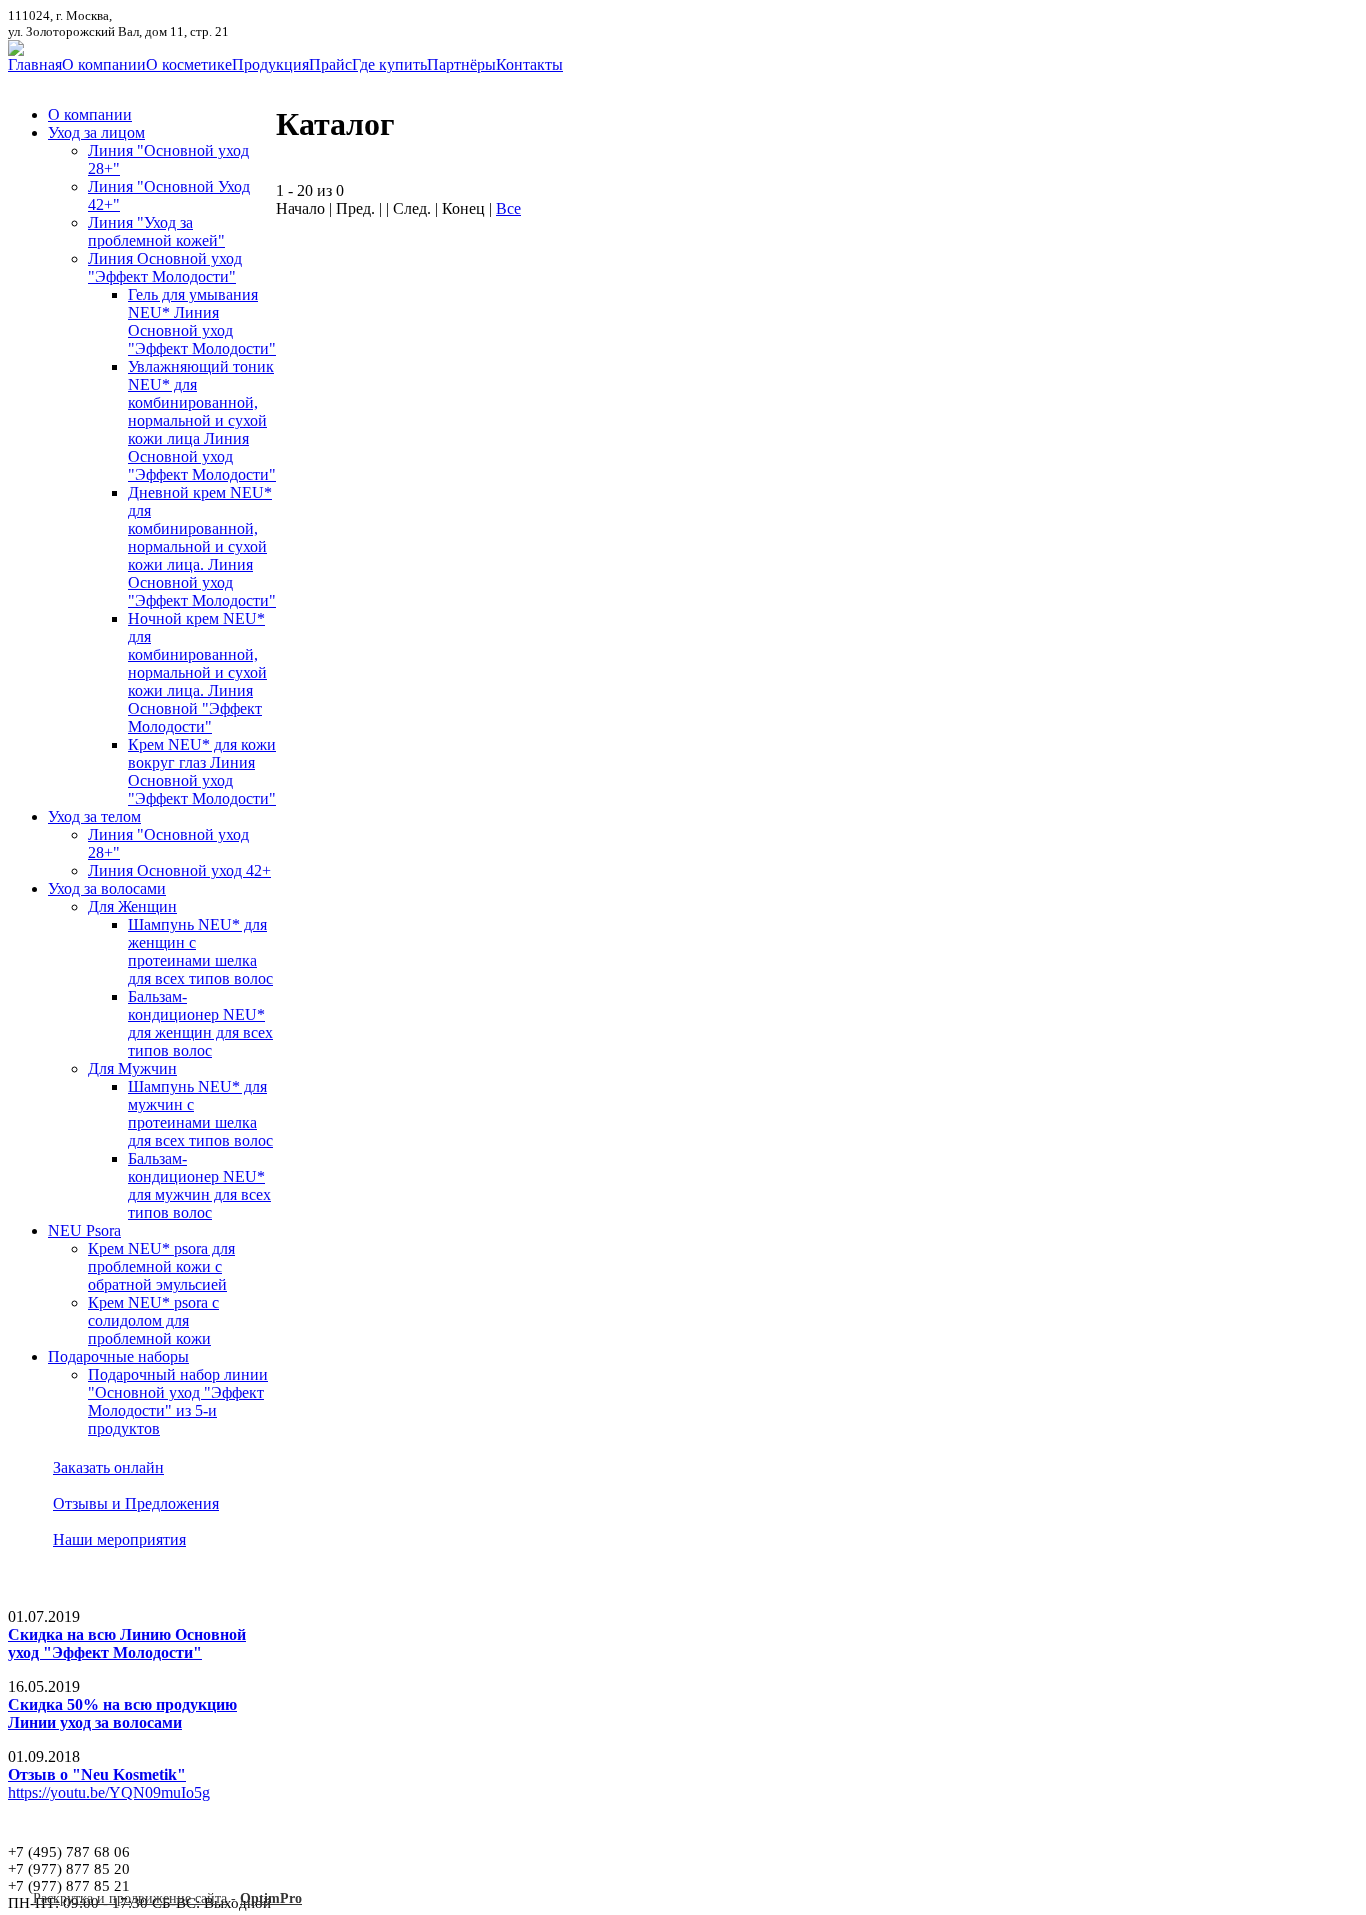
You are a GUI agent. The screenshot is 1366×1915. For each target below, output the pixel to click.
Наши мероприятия (119, 1539)
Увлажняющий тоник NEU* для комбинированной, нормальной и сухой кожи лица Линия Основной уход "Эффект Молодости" (202, 420)
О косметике (189, 64)
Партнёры (461, 64)
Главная (35, 64)
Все (508, 208)
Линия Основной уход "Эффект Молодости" (165, 267)
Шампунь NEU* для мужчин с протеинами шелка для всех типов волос (200, 1113)
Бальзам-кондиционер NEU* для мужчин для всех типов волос (199, 1185)
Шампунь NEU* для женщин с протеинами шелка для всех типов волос (200, 951)
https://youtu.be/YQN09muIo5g (109, 1792)
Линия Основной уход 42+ (179, 870)
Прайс (330, 64)
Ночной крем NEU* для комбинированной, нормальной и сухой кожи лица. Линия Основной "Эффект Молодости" (197, 672)
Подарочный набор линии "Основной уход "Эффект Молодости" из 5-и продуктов (178, 1401)
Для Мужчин (132, 1068)
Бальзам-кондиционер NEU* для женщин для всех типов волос (200, 1023)
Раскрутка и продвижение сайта (130, 1898)
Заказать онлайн (108, 1467)
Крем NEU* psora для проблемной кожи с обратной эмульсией (161, 1266)
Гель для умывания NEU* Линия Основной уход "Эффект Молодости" (202, 321)
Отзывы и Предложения (136, 1503)
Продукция (270, 64)
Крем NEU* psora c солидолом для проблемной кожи (153, 1320)
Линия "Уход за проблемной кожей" (156, 231)
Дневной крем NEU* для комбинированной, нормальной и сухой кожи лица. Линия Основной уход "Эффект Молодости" (202, 546)
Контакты (529, 64)
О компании (104, 64)
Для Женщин (132, 906)
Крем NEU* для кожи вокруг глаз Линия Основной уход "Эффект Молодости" (202, 771)
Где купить (389, 64)
